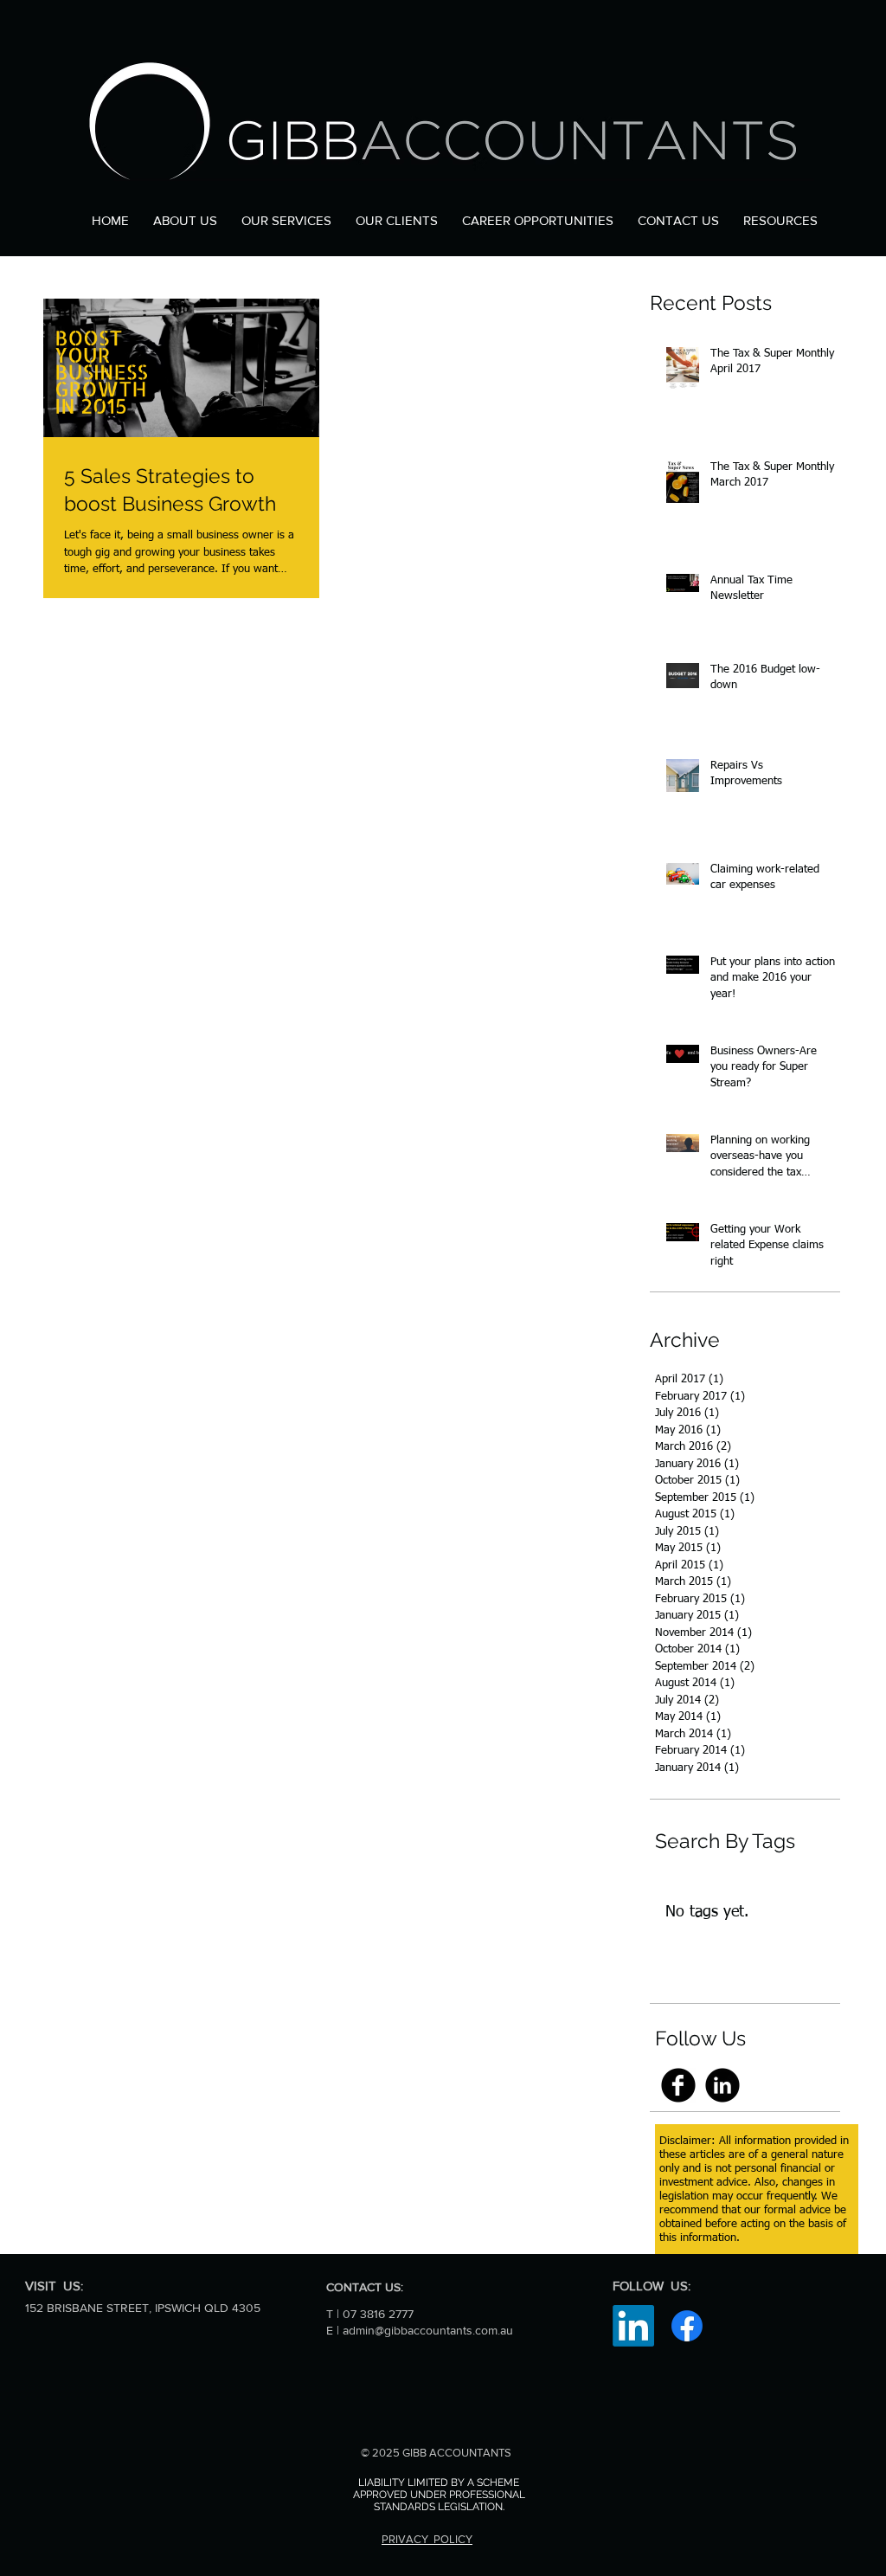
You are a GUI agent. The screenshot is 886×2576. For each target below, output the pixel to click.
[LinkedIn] (633, 2326)
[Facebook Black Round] (678, 2085)
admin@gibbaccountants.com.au (428, 2330)
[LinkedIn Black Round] (722, 2085)
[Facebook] (687, 2326)
